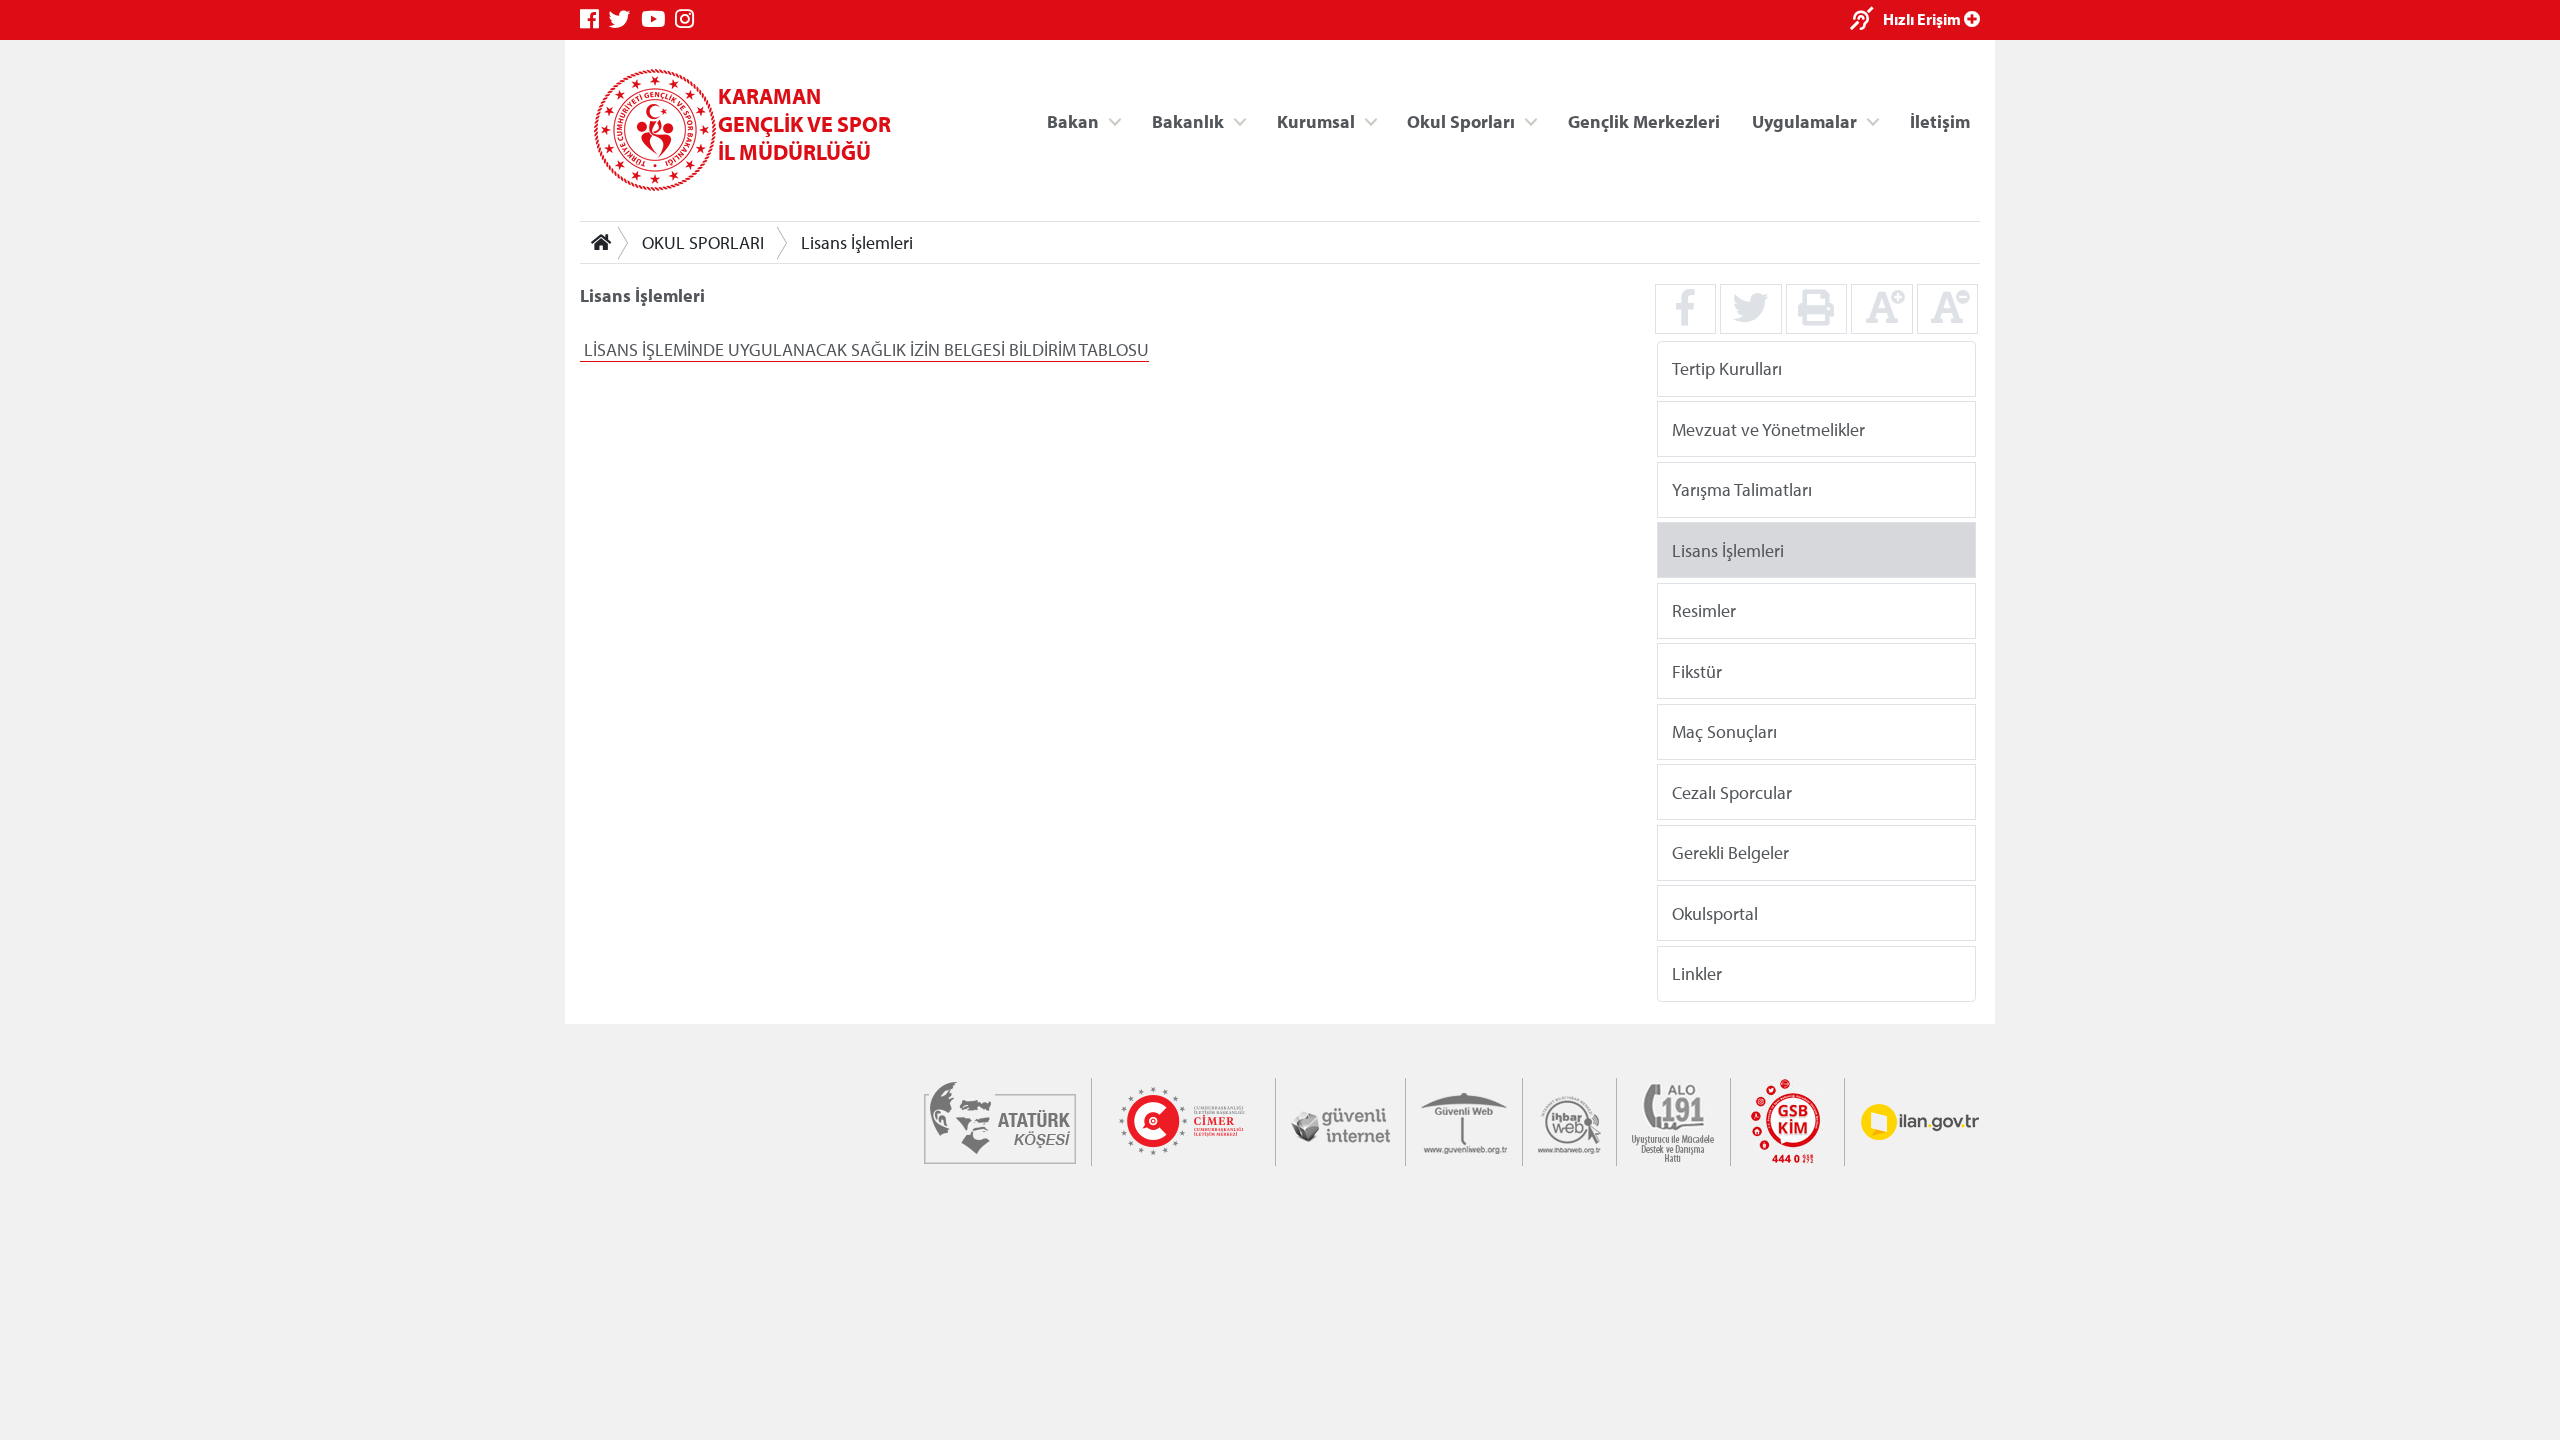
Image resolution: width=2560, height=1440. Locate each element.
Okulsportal (1715, 912)
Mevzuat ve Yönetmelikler (1768, 428)
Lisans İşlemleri (857, 242)
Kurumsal (1316, 120)
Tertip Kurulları (1727, 368)
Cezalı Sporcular (1732, 791)
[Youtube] (658, 19)
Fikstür (1697, 670)
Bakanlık (1188, 120)
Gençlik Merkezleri (1644, 120)
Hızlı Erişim (1923, 19)
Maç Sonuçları (1724, 731)
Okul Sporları (1461, 120)
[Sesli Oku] (1866, 20)
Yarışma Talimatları (1742, 489)
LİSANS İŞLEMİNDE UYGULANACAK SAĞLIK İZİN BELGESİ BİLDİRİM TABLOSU (864, 349)
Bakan (1073, 120)
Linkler (1697, 973)
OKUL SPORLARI (703, 242)
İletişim (1940, 120)
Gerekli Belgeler (1730, 852)
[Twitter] (625, 19)
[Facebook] (594, 19)
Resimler (1704, 610)
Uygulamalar (1804, 120)
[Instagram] (689, 19)
